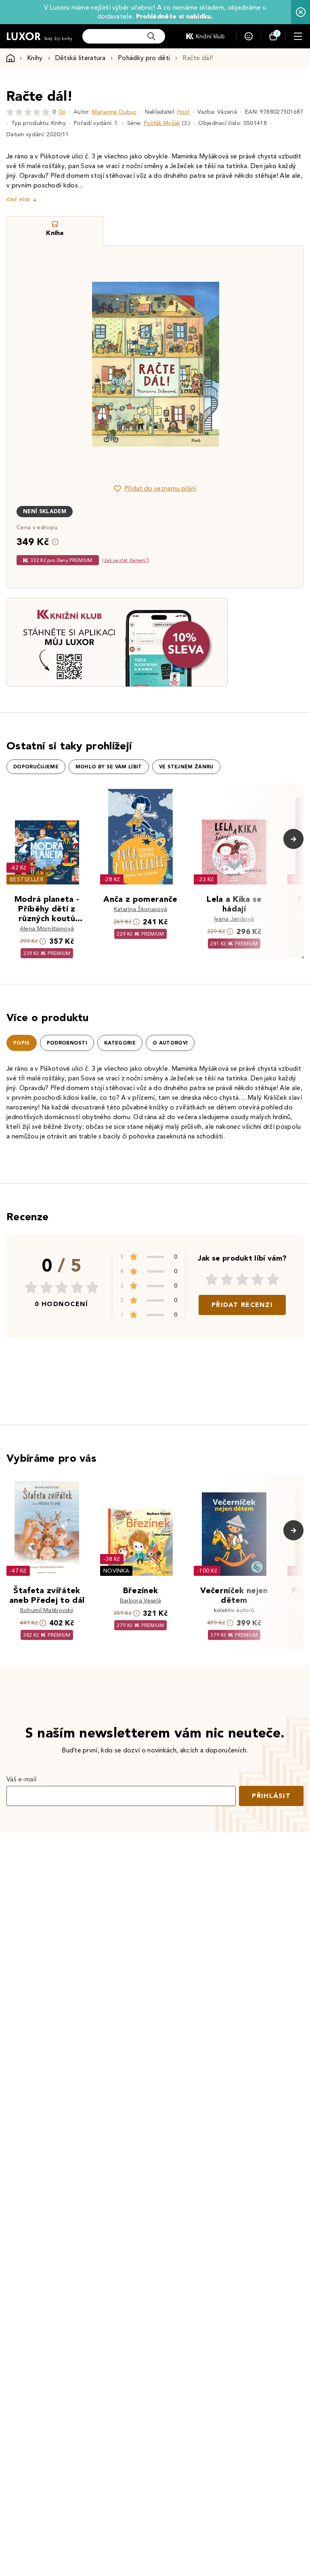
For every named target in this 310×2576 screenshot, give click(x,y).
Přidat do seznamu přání (160, 488)
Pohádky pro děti (144, 58)
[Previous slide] (64, 364)
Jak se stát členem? (126, 560)
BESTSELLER (27, 879)
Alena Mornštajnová (47, 929)
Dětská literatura (80, 58)
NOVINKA (116, 1571)
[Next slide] (246, 364)
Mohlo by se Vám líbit (109, 767)
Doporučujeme (36, 767)
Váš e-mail (21, 1779)
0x (62, 112)
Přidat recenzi (242, 1305)
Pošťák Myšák (162, 123)
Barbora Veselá (140, 1601)
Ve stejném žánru (186, 767)
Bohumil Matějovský (47, 1610)
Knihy (35, 58)
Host (183, 112)
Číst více (18, 200)
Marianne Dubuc (114, 112)
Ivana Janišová (234, 919)
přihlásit (271, 1796)
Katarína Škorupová (141, 909)
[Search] (151, 36)
